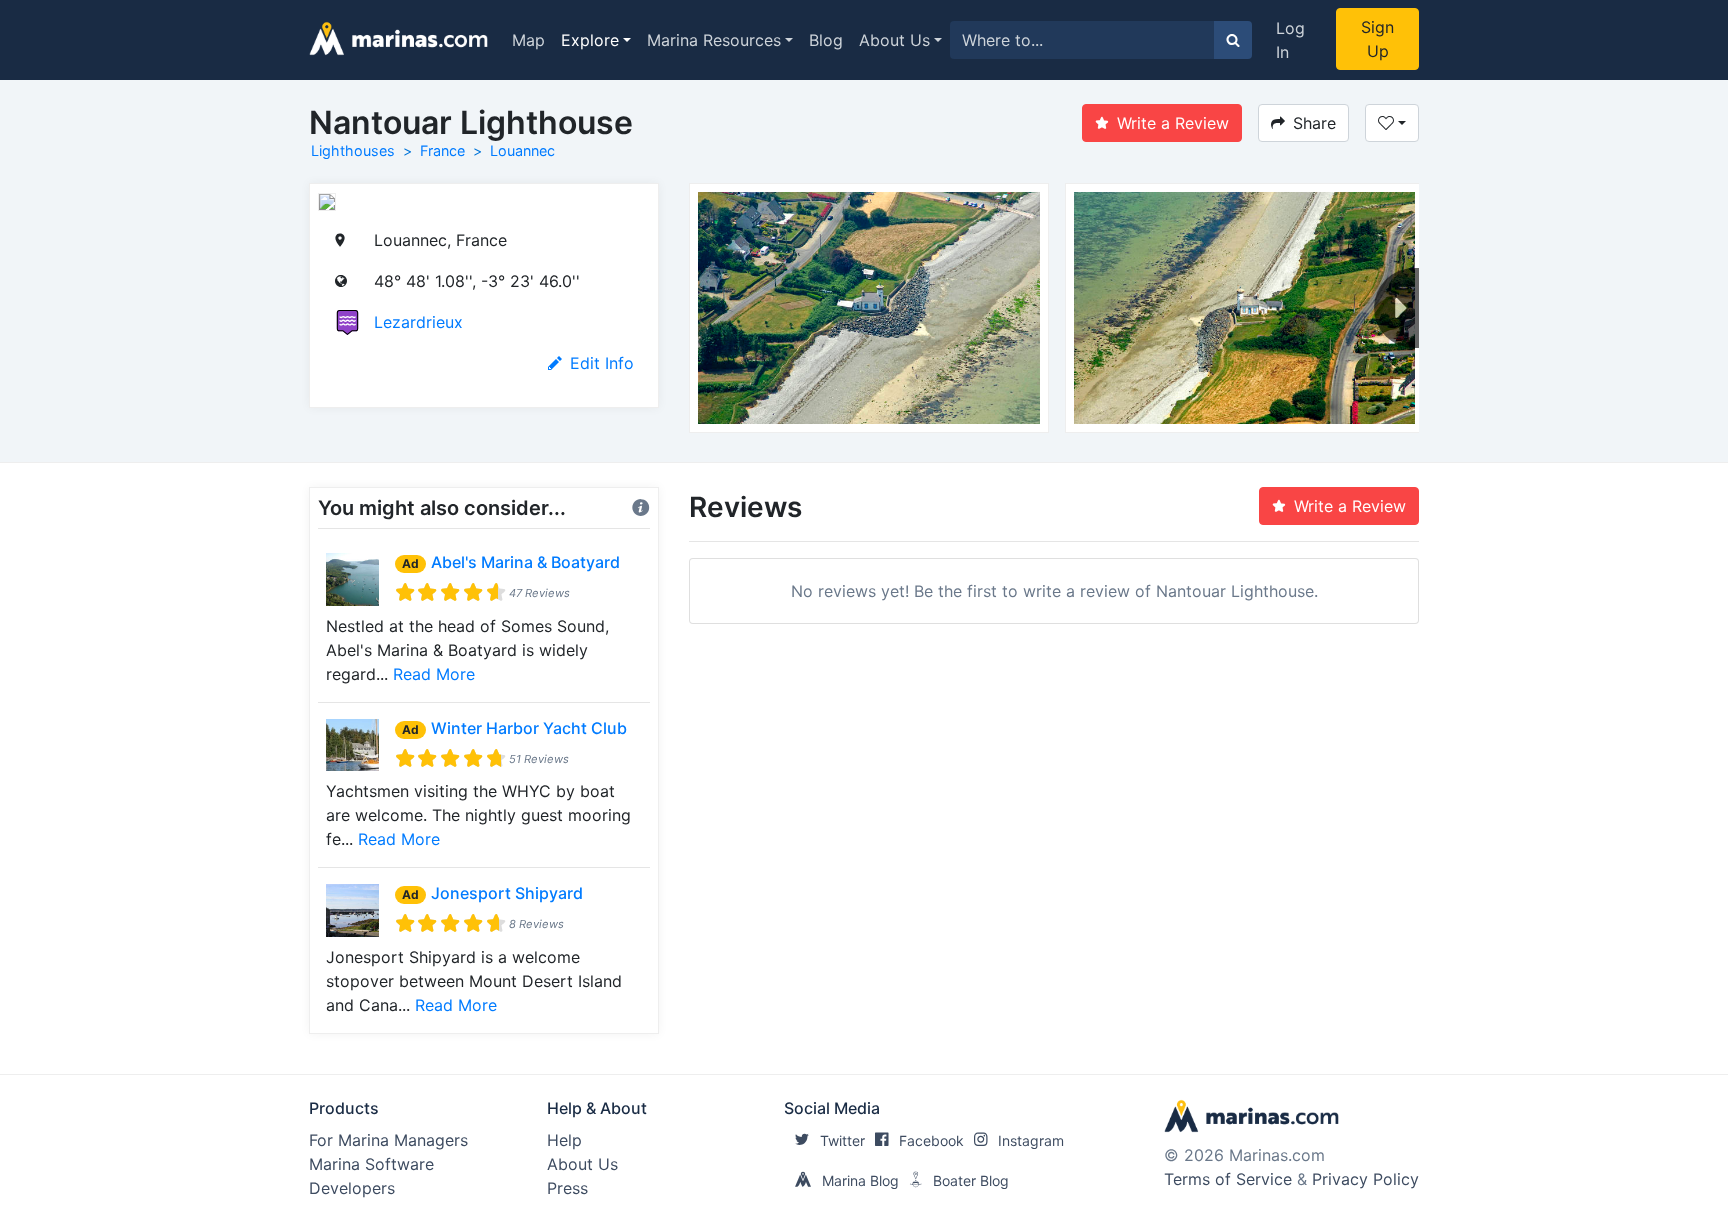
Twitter (842, 1140)
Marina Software (371, 1164)
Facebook (931, 1140)
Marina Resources (714, 40)
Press (567, 1188)
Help (564, 1140)
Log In (1290, 40)
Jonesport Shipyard (507, 893)
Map (528, 40)
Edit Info (602, 363)
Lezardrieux (418, 322)
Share (1314, 123)
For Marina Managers (388, 1140)
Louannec (522, 150)
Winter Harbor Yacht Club (529, 728)
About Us (894, 40)
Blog (826, 40)
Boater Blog (971, 1180)
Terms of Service (1228, 1179)
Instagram (1031, 1140)
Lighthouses (353, 150)
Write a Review (1173, 123)
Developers (352, 1188)
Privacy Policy (1365, 1179)
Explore (590, 40)
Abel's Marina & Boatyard (525, 562)
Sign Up (1377, 39)
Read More (434, 674)
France (442, 150)
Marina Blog (860, 1180)
